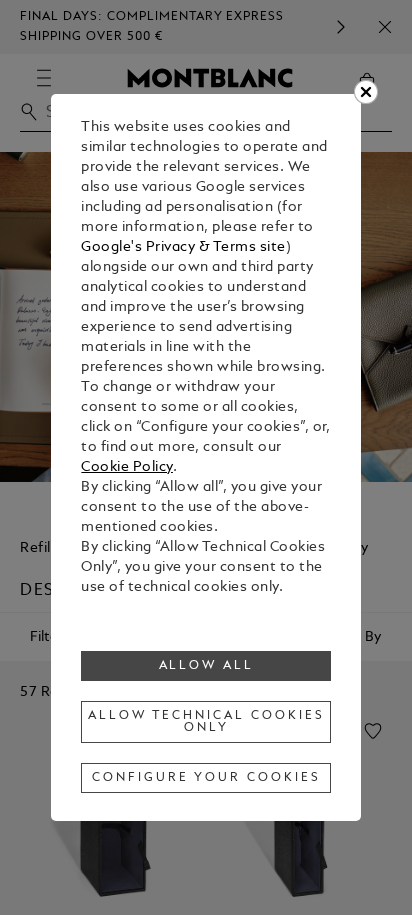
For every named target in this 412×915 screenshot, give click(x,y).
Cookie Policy (127, 467)
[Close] (366, 92)
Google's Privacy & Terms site (183, 247)
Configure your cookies (206, 778)
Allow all (207, 666)
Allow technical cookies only (206, 722)
